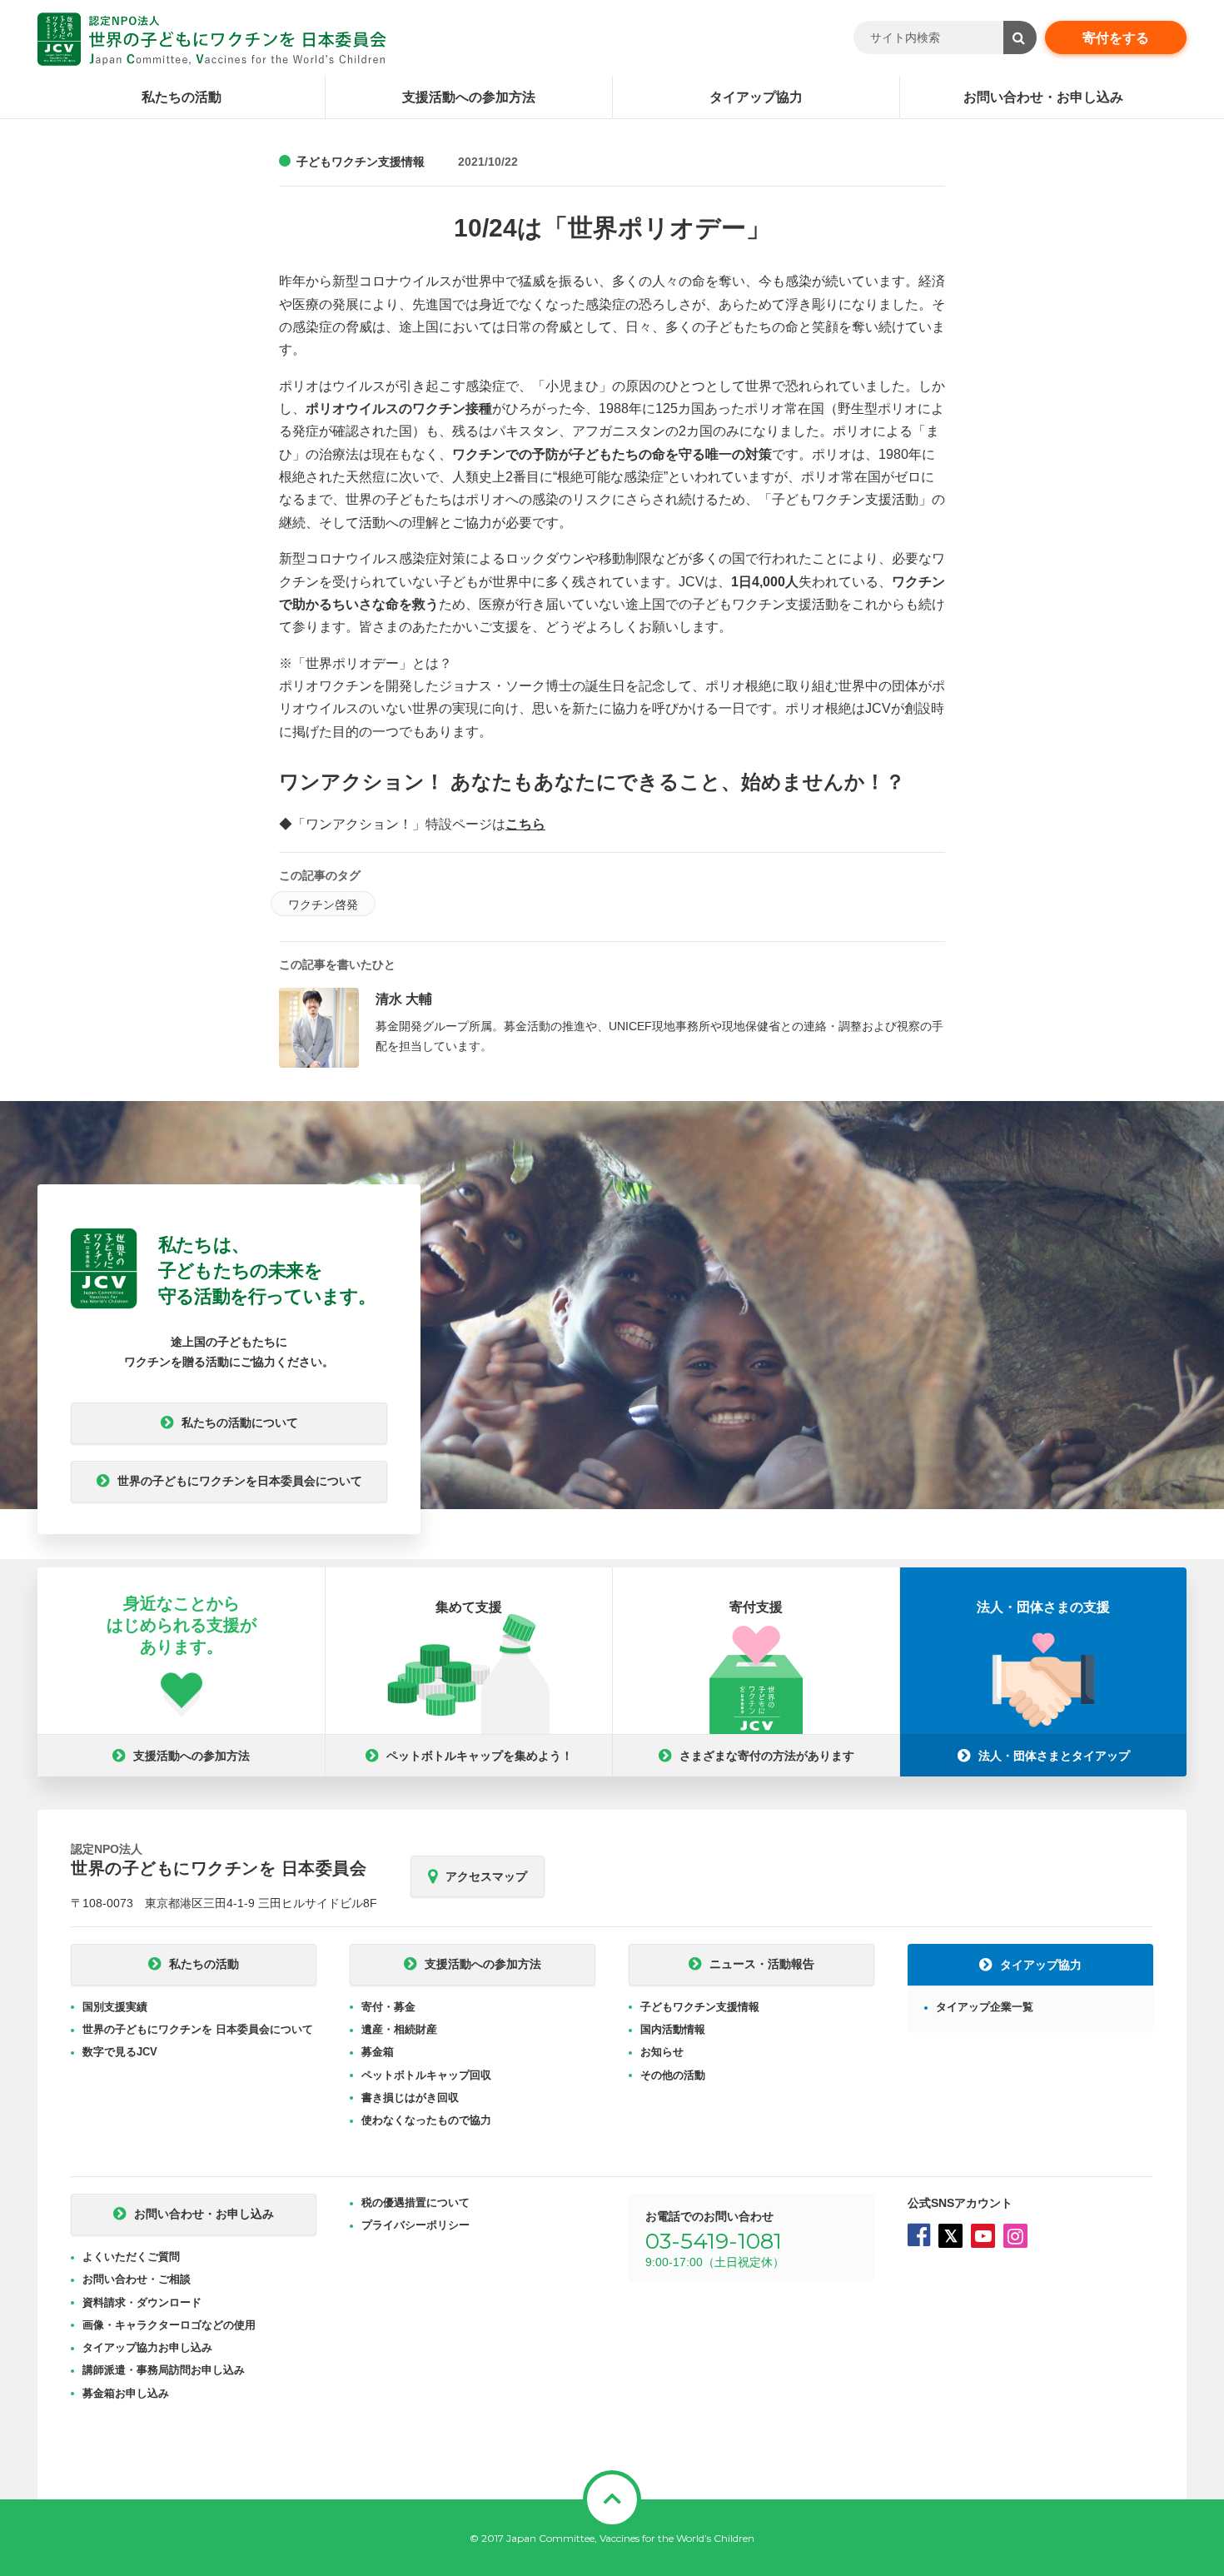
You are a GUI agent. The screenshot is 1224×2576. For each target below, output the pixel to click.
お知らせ (662, 2052)
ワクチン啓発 (323, 904)
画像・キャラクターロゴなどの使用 (169, 2325)
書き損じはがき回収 (410, 2098)
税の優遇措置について (415, 2202)
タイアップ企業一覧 (985, 2007)
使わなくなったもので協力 (426, 2120)
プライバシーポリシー (415, 2225)
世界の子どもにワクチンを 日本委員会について (198, 2029)
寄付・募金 (388, 2007)
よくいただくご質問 (131, 2257)
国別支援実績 (115, 2007)
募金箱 (378, 2052)
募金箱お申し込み (126, 2393)
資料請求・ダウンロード (142, 2302)
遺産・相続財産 (399, 2029)
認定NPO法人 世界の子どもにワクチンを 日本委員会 (212, 39)
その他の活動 (673, 2075)
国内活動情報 (673, 2029)
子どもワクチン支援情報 (361, 162)
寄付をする (1116, 38)
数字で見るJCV (120, 2052)
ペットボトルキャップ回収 (426, 2075)
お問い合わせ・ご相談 (137, 2279)
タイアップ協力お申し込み (147, 2347)
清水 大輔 (404, 999)
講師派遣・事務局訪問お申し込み (164, 2370)
